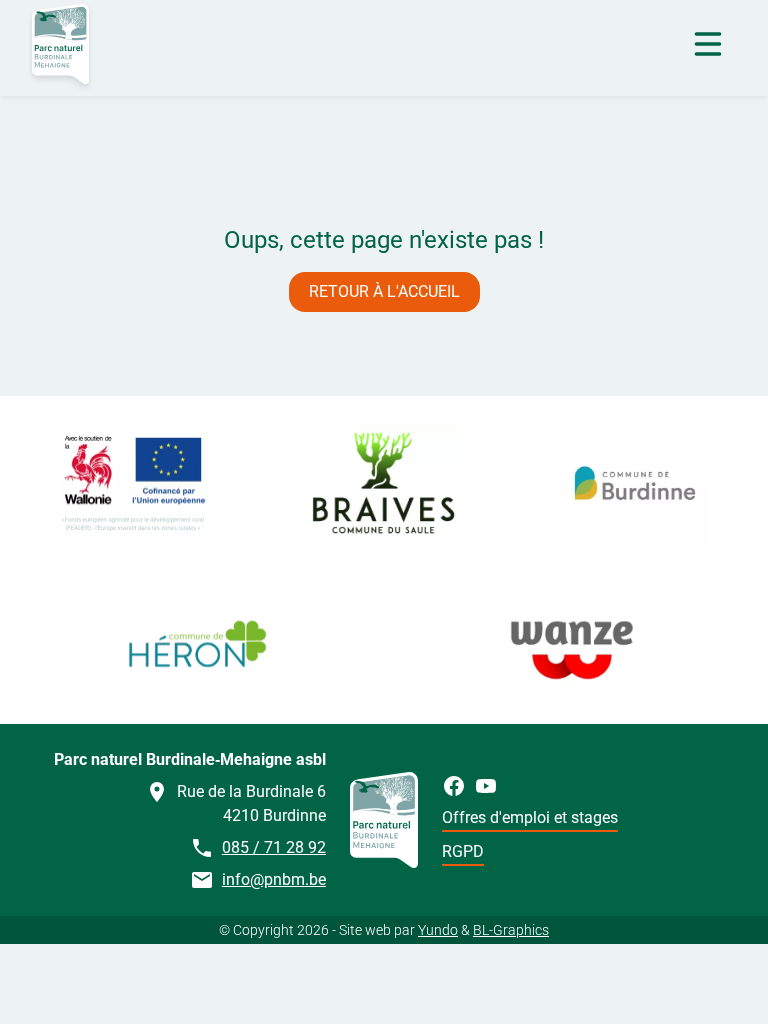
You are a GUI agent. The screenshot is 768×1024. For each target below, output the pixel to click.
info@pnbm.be (274, 879)
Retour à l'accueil (384, 291)
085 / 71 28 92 (274, 847)
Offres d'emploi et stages (530, 817)
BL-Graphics (511, 930)
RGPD (463, 851)
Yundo (438, 930)
